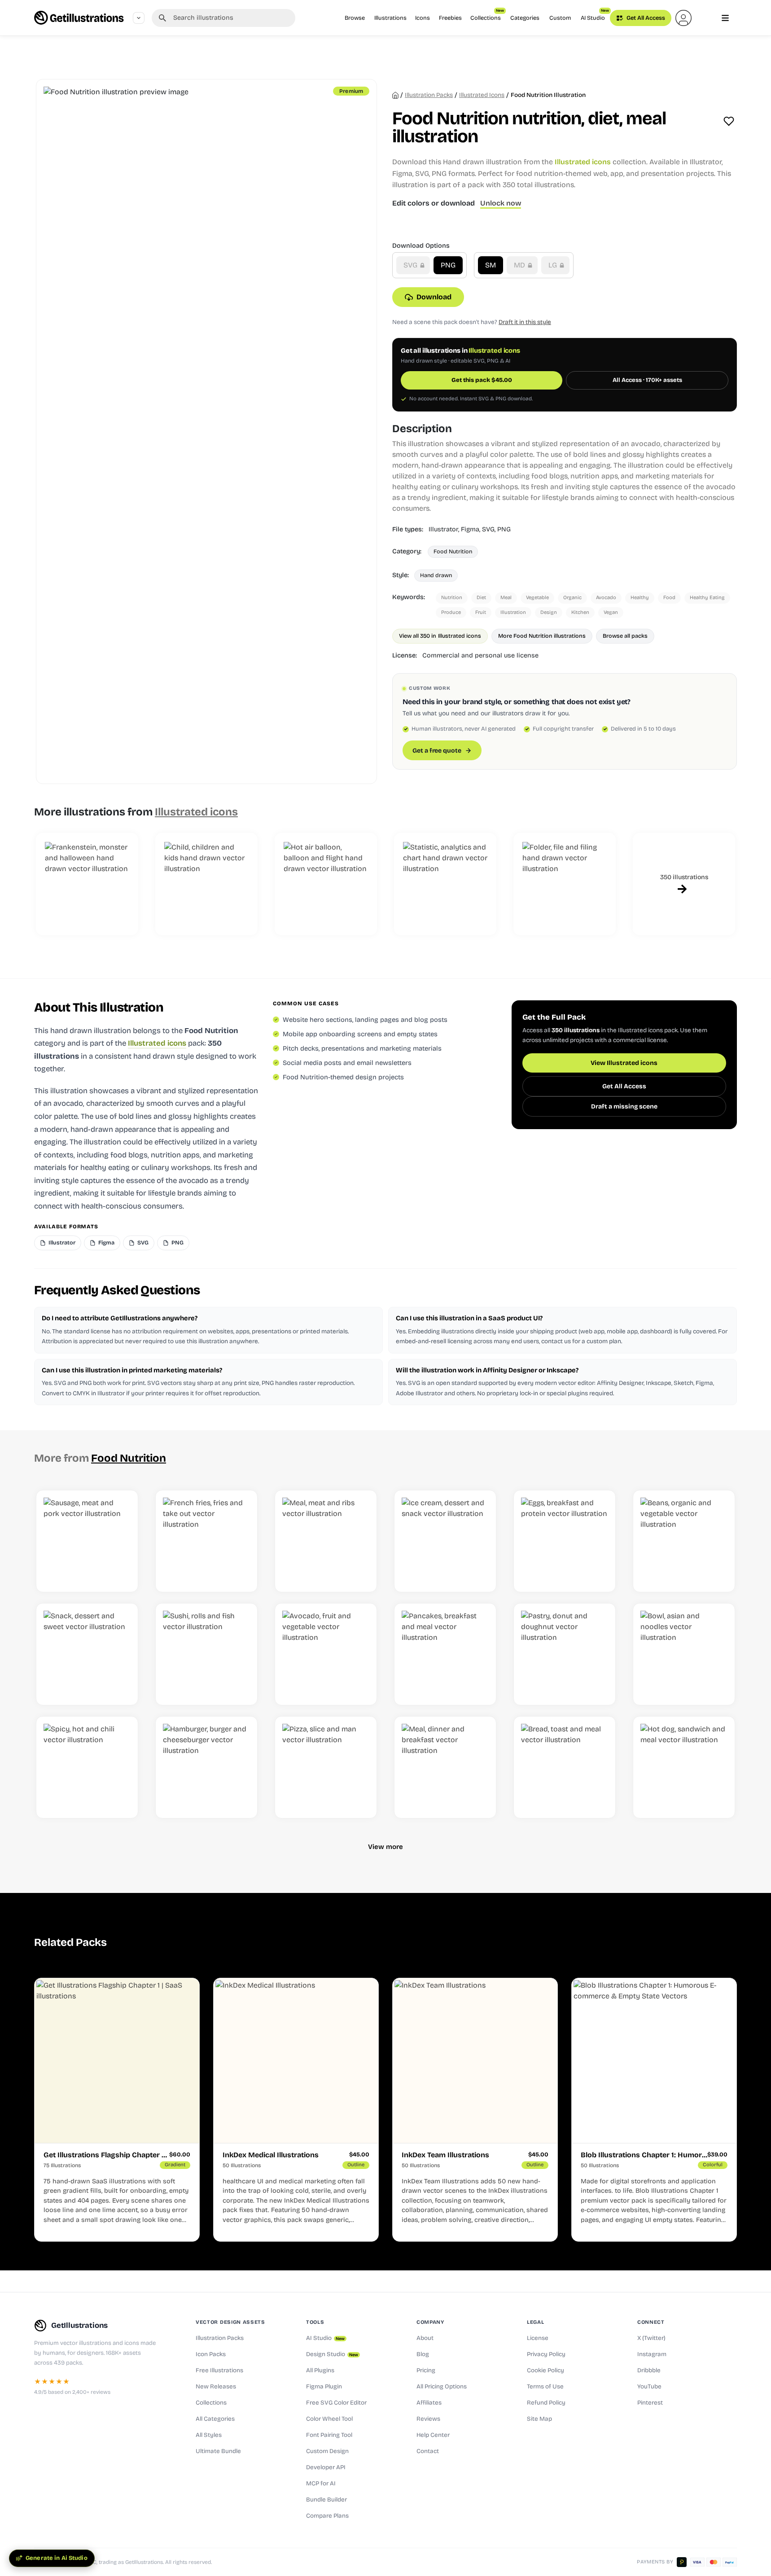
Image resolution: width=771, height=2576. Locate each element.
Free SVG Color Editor (336, 2403)
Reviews (428, 2419)
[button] (683, 18)
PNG (448, 265)
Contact (428, 2451)
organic (572, 598)
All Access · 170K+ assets (647, 380)
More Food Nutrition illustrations (542, 636)
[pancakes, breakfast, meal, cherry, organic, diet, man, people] (445, 1654)
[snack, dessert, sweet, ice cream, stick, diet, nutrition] (87, 1654)
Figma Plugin (324, 2387)
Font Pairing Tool (329, 2435)
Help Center (433, 2435)
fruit (481, 612)
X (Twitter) (651, 2338)
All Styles (209, 2435)
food (669, 598)
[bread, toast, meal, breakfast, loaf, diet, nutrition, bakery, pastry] (565, 1767)
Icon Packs (211, 2354)
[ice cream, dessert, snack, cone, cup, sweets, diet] (445, 1541)
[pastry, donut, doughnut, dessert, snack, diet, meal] (565, 1654)
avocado (606, 598)
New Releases (216, 2387)
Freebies (450, 18)
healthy (640, 598)
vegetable (537, 598)
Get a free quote (437, 751)
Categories (525, 18)
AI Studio (595, 15)
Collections (487, 15)
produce (451, 612)
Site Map (539, 2419)
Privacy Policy (546, 2354)
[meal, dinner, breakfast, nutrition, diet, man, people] (445, 1767)
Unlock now (501, 203)
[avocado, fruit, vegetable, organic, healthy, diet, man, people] (326, 1654)
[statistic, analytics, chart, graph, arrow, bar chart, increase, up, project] (445, 884)
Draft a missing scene (624, 1106)
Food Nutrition (453, 551)
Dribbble (649, 2370)
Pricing (426, 2370)
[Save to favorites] (729, 121)
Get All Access (645, 18)
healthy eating (707, 598)
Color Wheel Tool (329, 2419)
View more (385, 1847)
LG (554, 265)
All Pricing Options (442, 2387)
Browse (355, 18)
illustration (513, 612)
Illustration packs (429, 95)
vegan (611, 612)
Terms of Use (545, 2387)
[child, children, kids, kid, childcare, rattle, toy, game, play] (206, 884)
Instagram (652, 2354)
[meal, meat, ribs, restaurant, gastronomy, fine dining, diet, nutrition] (326, 1541)
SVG (411, 265)
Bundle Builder (326, 2500)
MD (520, 265)
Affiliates (429, 2403)
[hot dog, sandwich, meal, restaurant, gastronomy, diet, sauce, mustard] (684, 1767)
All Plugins (320, 2370)
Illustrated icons (482, 95)
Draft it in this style (525, 322)
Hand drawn (436, 575)
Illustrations (390, 18)
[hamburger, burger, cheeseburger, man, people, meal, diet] (206, 1767)
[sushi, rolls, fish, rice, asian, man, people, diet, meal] (206, 1654)
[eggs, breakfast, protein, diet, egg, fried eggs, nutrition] (565, 1541)
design (549, 612)
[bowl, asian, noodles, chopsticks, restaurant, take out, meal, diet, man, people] (684, 1654)
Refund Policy (546, 2403)
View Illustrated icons (624, 1063)
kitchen (580, 612)
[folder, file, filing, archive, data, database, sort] (565, 884)
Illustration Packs (220, 2338)
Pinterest (650, 2403)
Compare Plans (327, 2516)
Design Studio (332, 2354)
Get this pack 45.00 (482, 380)
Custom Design (327, 2451)
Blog (423, 2354)
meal (506, 598)
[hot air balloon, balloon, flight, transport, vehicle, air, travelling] (326, 884)
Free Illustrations (219, 2370)
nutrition (452, 598)
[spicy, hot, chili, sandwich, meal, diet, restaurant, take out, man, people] (87, 1767)
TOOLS (315, 2322)
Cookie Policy (545, 2370)
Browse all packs (625, 636)
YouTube (649, 2387)
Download (434, 297)
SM (491, 265)
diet (481, 598)
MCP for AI (321, 2484)
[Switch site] (139, 18)
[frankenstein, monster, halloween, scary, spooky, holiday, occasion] (87, 884)
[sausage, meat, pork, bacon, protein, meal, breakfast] (87, 1541)
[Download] (122, 1575)
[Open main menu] (725, 18)
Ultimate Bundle (218, 2451)
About (425, 2338)
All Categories (215, 2419)
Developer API (326, 2467)
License (538, 2338)
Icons (423, 18)
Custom (560, 18)
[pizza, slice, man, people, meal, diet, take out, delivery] (326, 1767)
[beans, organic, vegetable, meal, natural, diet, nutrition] (684, 1541)
